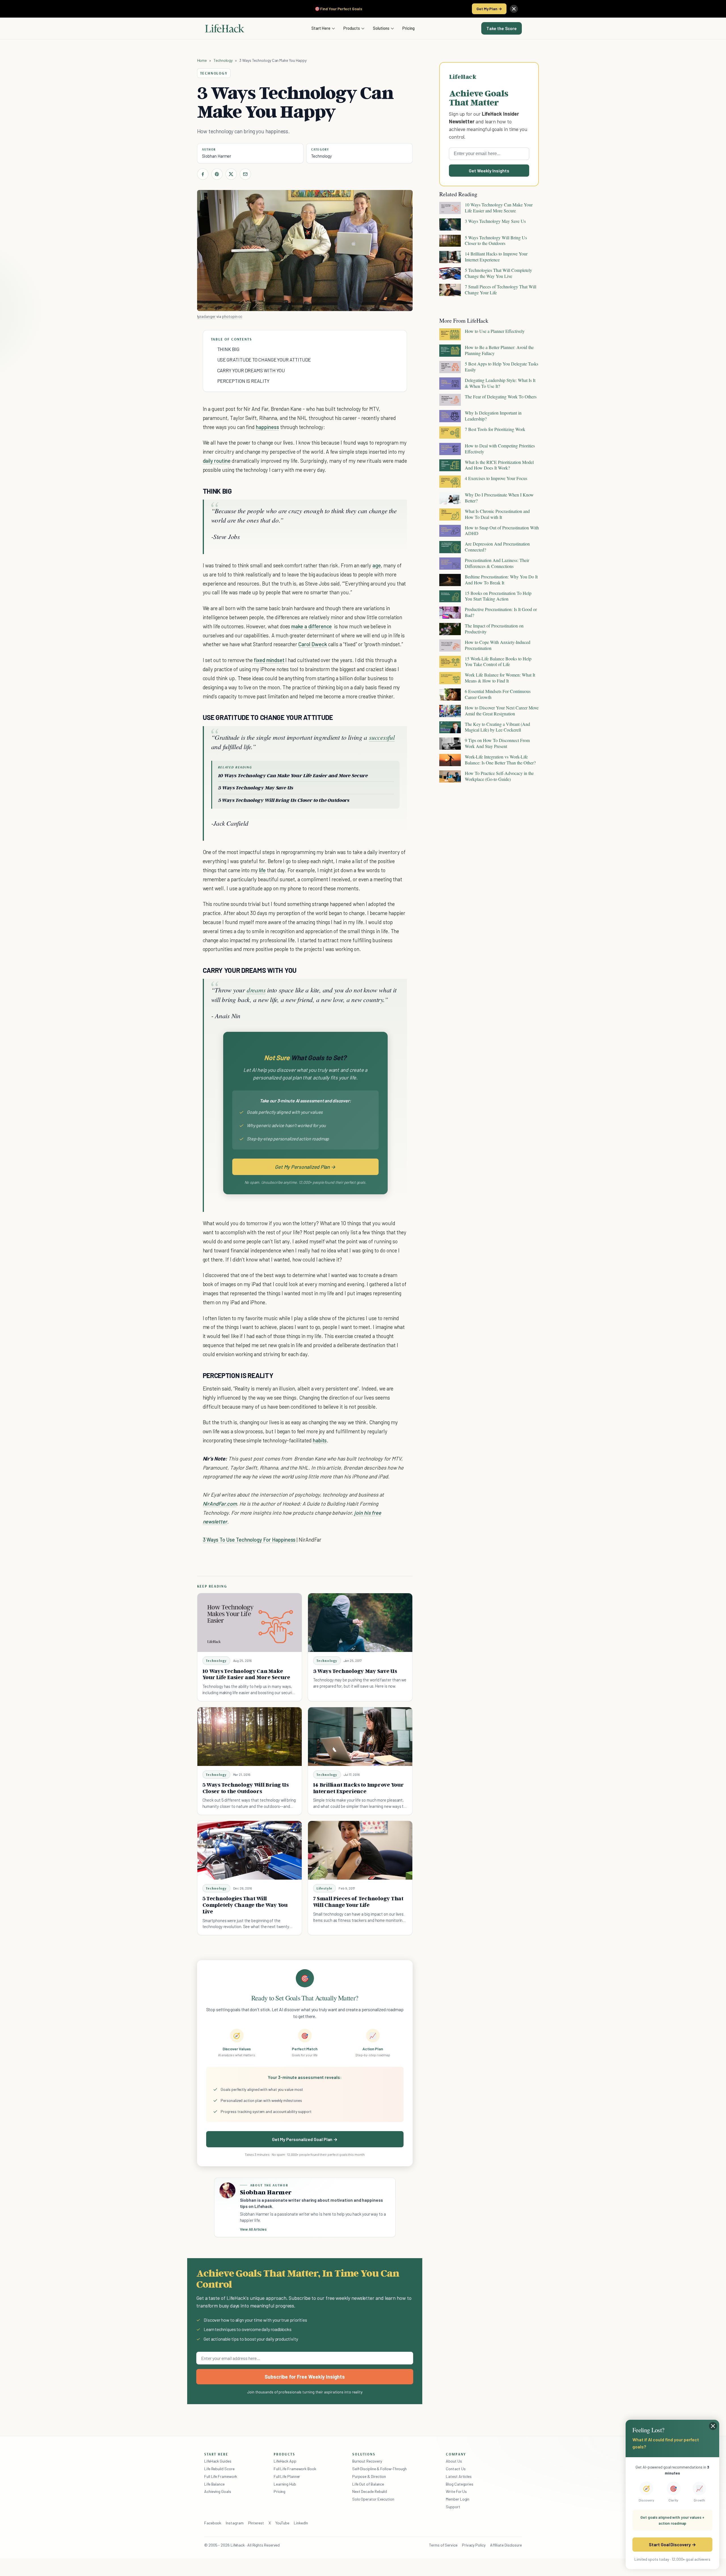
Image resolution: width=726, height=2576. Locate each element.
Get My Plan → (489, 9)
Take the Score (502, 28)
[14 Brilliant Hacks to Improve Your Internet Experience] (360, 1737)
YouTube (282, 2523)
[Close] (514, 9)
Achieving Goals (218, 2491)
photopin (230, 316)
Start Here (321, 28)
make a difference (312, 626)
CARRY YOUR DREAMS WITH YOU (251, 370)
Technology (223, 60)
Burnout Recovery (367, 2461)
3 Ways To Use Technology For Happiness (249, 1540)
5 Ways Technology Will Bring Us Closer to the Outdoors (284, 800)
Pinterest (256, 2523)
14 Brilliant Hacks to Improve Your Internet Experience (358, 1788)
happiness (267, 427)
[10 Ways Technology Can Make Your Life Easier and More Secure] (250, 1623)
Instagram (235, 2523)
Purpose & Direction (369, 2476)
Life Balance (214, 2484)
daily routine (217, 461)
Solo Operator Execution (373, 2499)
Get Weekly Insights (489, 171)
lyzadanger (206, 316)
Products (352, 28)
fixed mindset (269, 660)
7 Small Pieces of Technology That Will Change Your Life (358, 1902)
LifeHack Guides (218, 2461)
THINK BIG (228, 349)
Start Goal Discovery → (672, 2544)
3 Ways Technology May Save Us (255, 788)
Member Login (458, 2499)
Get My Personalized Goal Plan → (305, 2139)
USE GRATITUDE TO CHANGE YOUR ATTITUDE (264, 360)
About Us (454, 2461)
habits (320, 1440)
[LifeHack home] (225, 28)
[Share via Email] (245, 174)
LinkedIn (301, 2523)
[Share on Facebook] (203, 174)
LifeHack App (285, 2461)
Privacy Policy (474, 2545)
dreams (256, 990)
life (262, 870)
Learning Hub (285, 2484)
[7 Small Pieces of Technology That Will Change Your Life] (360, 1850)
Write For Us (456, 2491)
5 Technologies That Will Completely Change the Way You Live (245, 1905)
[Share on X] (231, 174)
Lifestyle (325, 1888)
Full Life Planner (287, 2476)
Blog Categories (460, 2484)
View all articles (253, 2229)
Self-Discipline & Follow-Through (379, 2469)
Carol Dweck (313, 644)
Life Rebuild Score (219, 2469)
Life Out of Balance (368, 2484)
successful (382, 737)
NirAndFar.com (220, 1503)
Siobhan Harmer (217, 156)
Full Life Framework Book (295, 2469)
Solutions (381, 28)
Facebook (213, 2523)
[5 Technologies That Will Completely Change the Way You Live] (250, 1850)
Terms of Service (443, 2545)
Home (202, 60)
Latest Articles (459, 2476)
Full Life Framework (221, 2476)
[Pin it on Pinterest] (217, 174)
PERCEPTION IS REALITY (243, 381)
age (377, 565)
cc (240, 316)
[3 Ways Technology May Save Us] (360, 1623)
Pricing (409, 28)
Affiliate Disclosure (506, 2545)
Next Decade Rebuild (370, 2491)
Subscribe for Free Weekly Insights (305, 2377)
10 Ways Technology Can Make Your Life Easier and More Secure (293, 775)
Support (453, 2507)
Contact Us (456, 2469)
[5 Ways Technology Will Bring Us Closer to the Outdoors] (250, 1737)
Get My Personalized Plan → (305, 1167)
